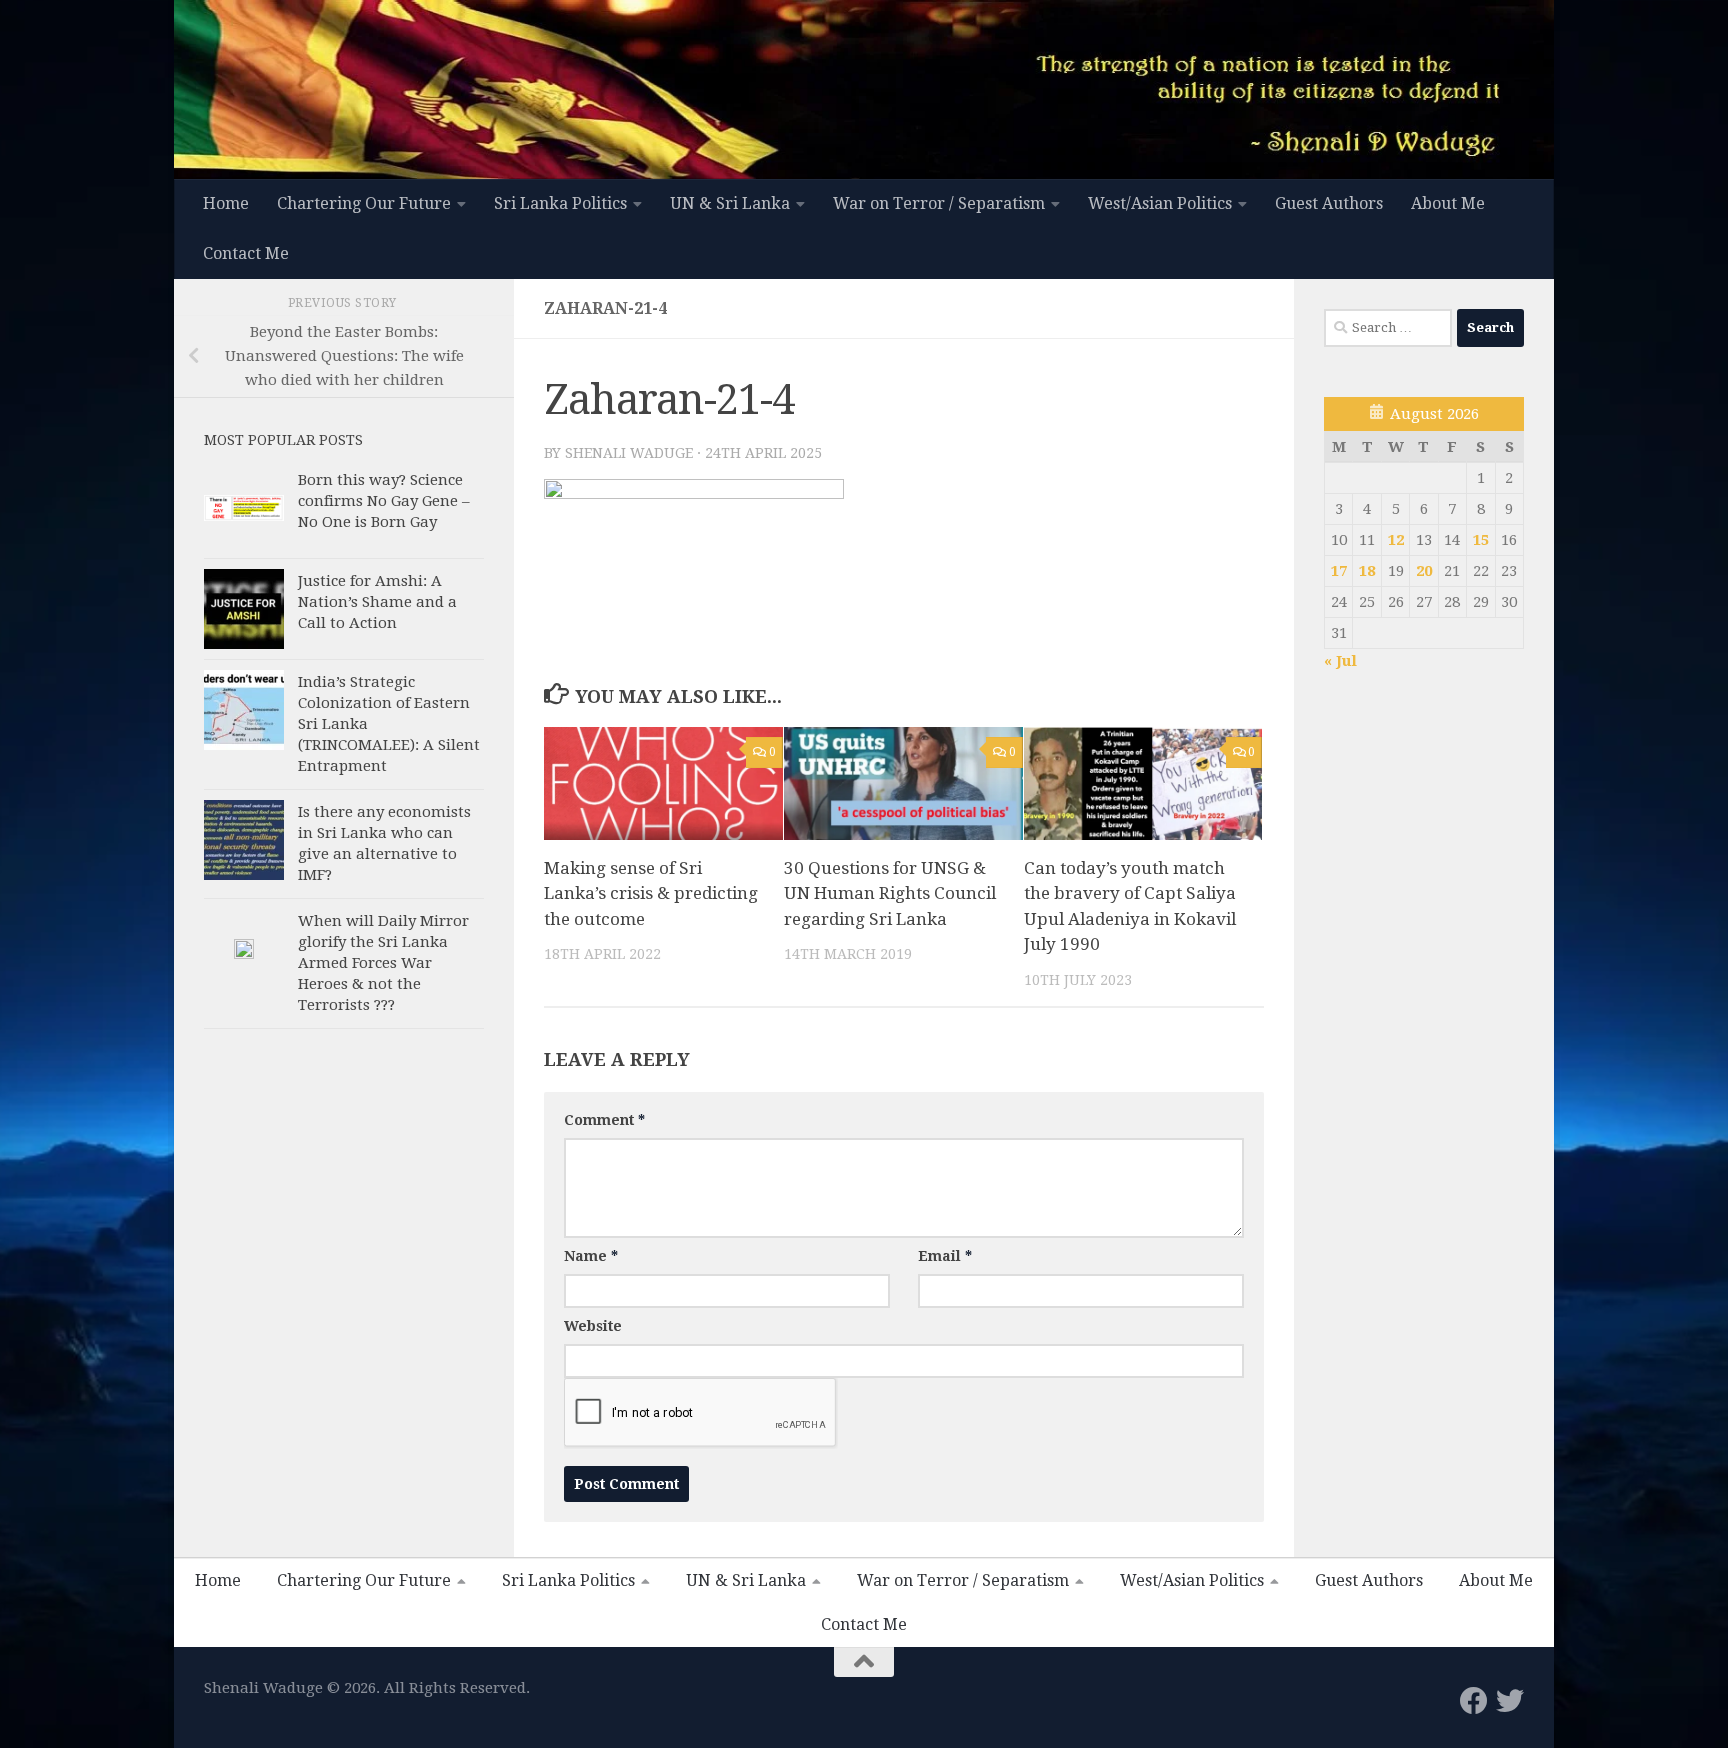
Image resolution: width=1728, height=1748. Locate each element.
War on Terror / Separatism (939, 203)
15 (1481, 540)
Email (945, 1256)
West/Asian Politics (1160, 203)
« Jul (1340, 661)
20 (1424, 571)
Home (226, 203)
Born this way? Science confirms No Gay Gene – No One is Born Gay (384, 501)
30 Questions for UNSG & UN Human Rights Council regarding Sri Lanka (890, 893)
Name (591, 1256)
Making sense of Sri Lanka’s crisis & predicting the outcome (651, 893)
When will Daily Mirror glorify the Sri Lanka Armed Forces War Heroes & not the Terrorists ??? (383, 963)
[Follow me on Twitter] (1510, 1701)
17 (1339, 571)
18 (1367, 571)
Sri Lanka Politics (560, 203)
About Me (1448, 203)
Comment (604, 1120)
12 (1396, 540)
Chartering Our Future (364, 203)
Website (593, 1326)
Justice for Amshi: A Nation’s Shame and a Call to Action (377, 602)
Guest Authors (1329, 203)
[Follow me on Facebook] (1474, 1701)
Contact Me (246, 253)
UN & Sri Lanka (730, 203)
